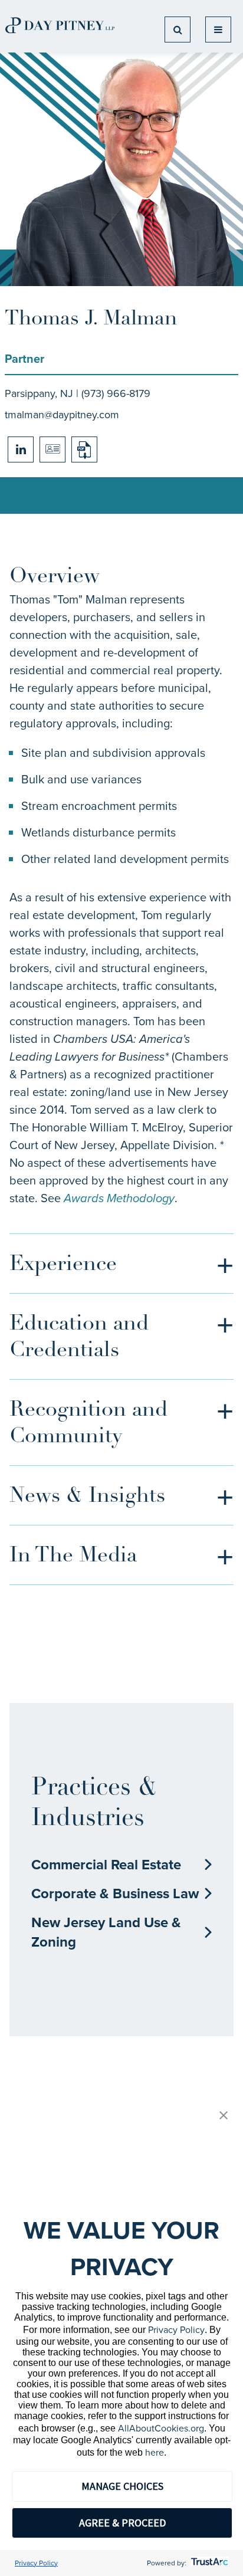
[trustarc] (208, 2563)
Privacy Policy (176, 2330)
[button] (224, 2116)
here (155, 2452)
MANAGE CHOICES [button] (122, 2486)
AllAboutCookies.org (161, 2428)
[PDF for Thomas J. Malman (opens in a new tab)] (84, 449)
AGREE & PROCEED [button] (122, 2523)
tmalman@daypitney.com (62, 415)
